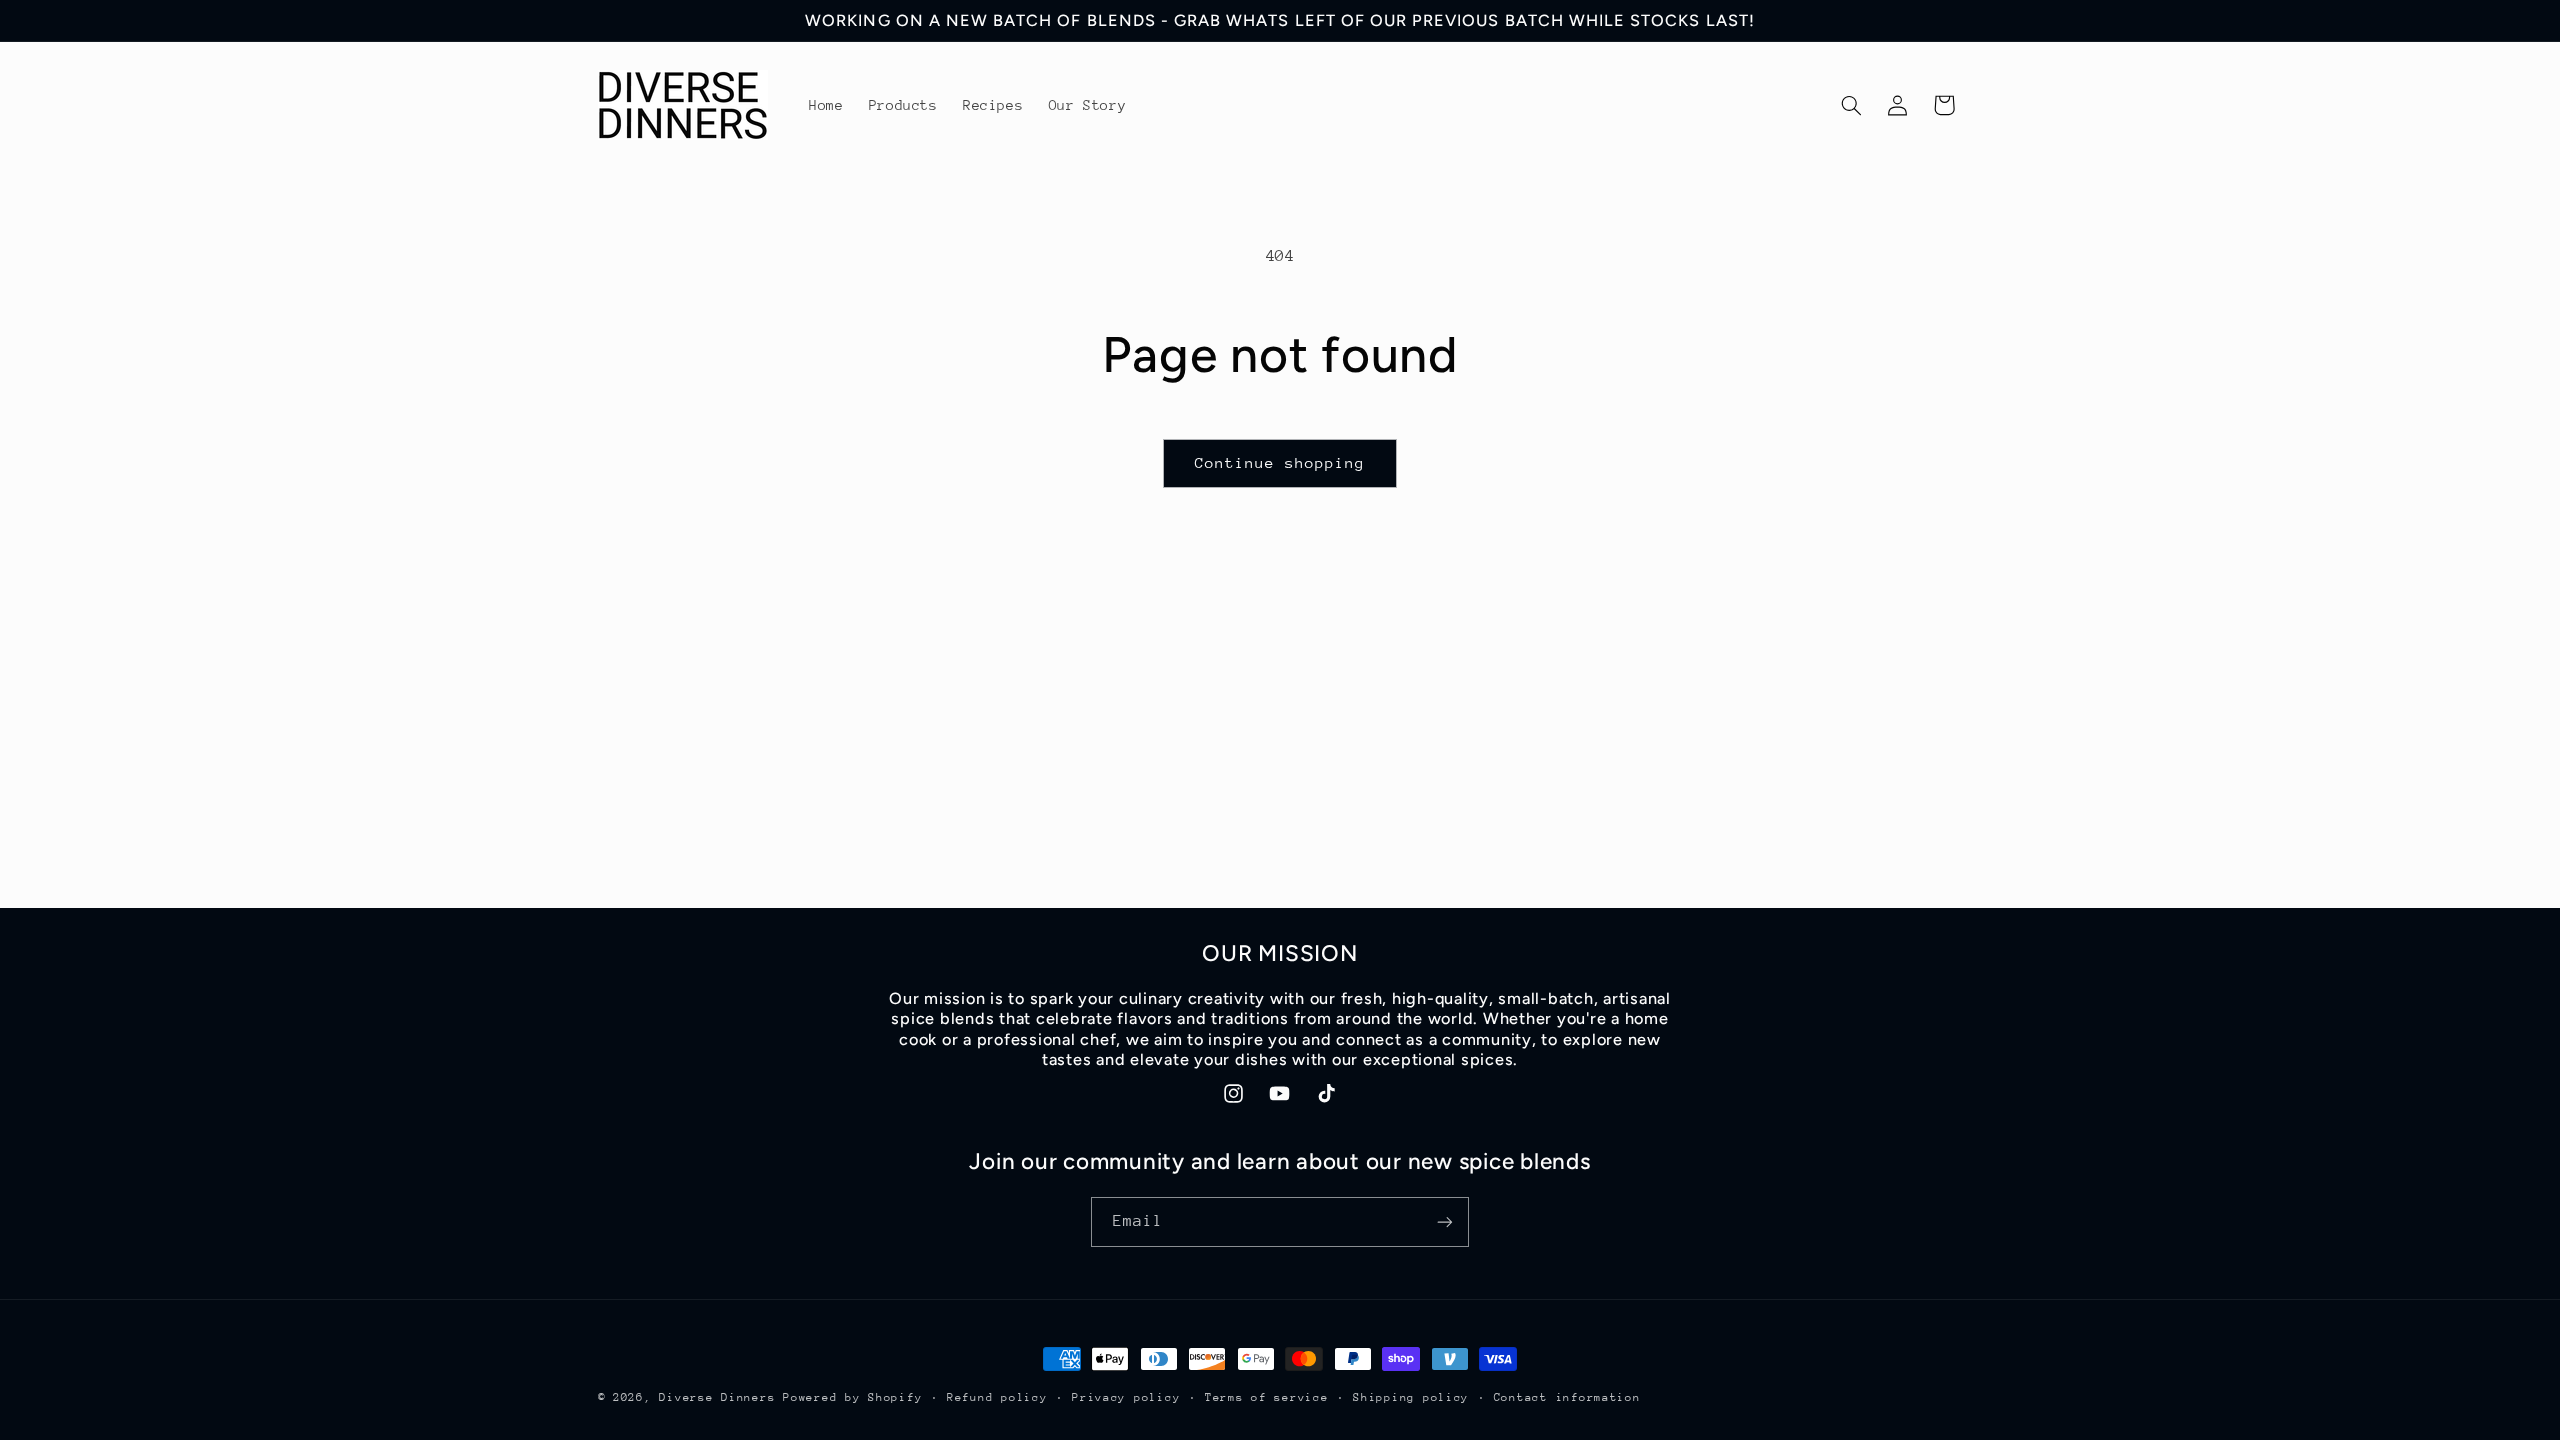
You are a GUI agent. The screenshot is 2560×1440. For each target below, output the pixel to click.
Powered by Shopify (852, 1397)
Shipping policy (1411, 1397)
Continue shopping (1280, 462)
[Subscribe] (1445, 1221)
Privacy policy (1126, 1397)
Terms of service (1267, 1397)
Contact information (1567, 1397)
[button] (1851, 105)
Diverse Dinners (717, 1397)
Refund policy (997, 1397)
